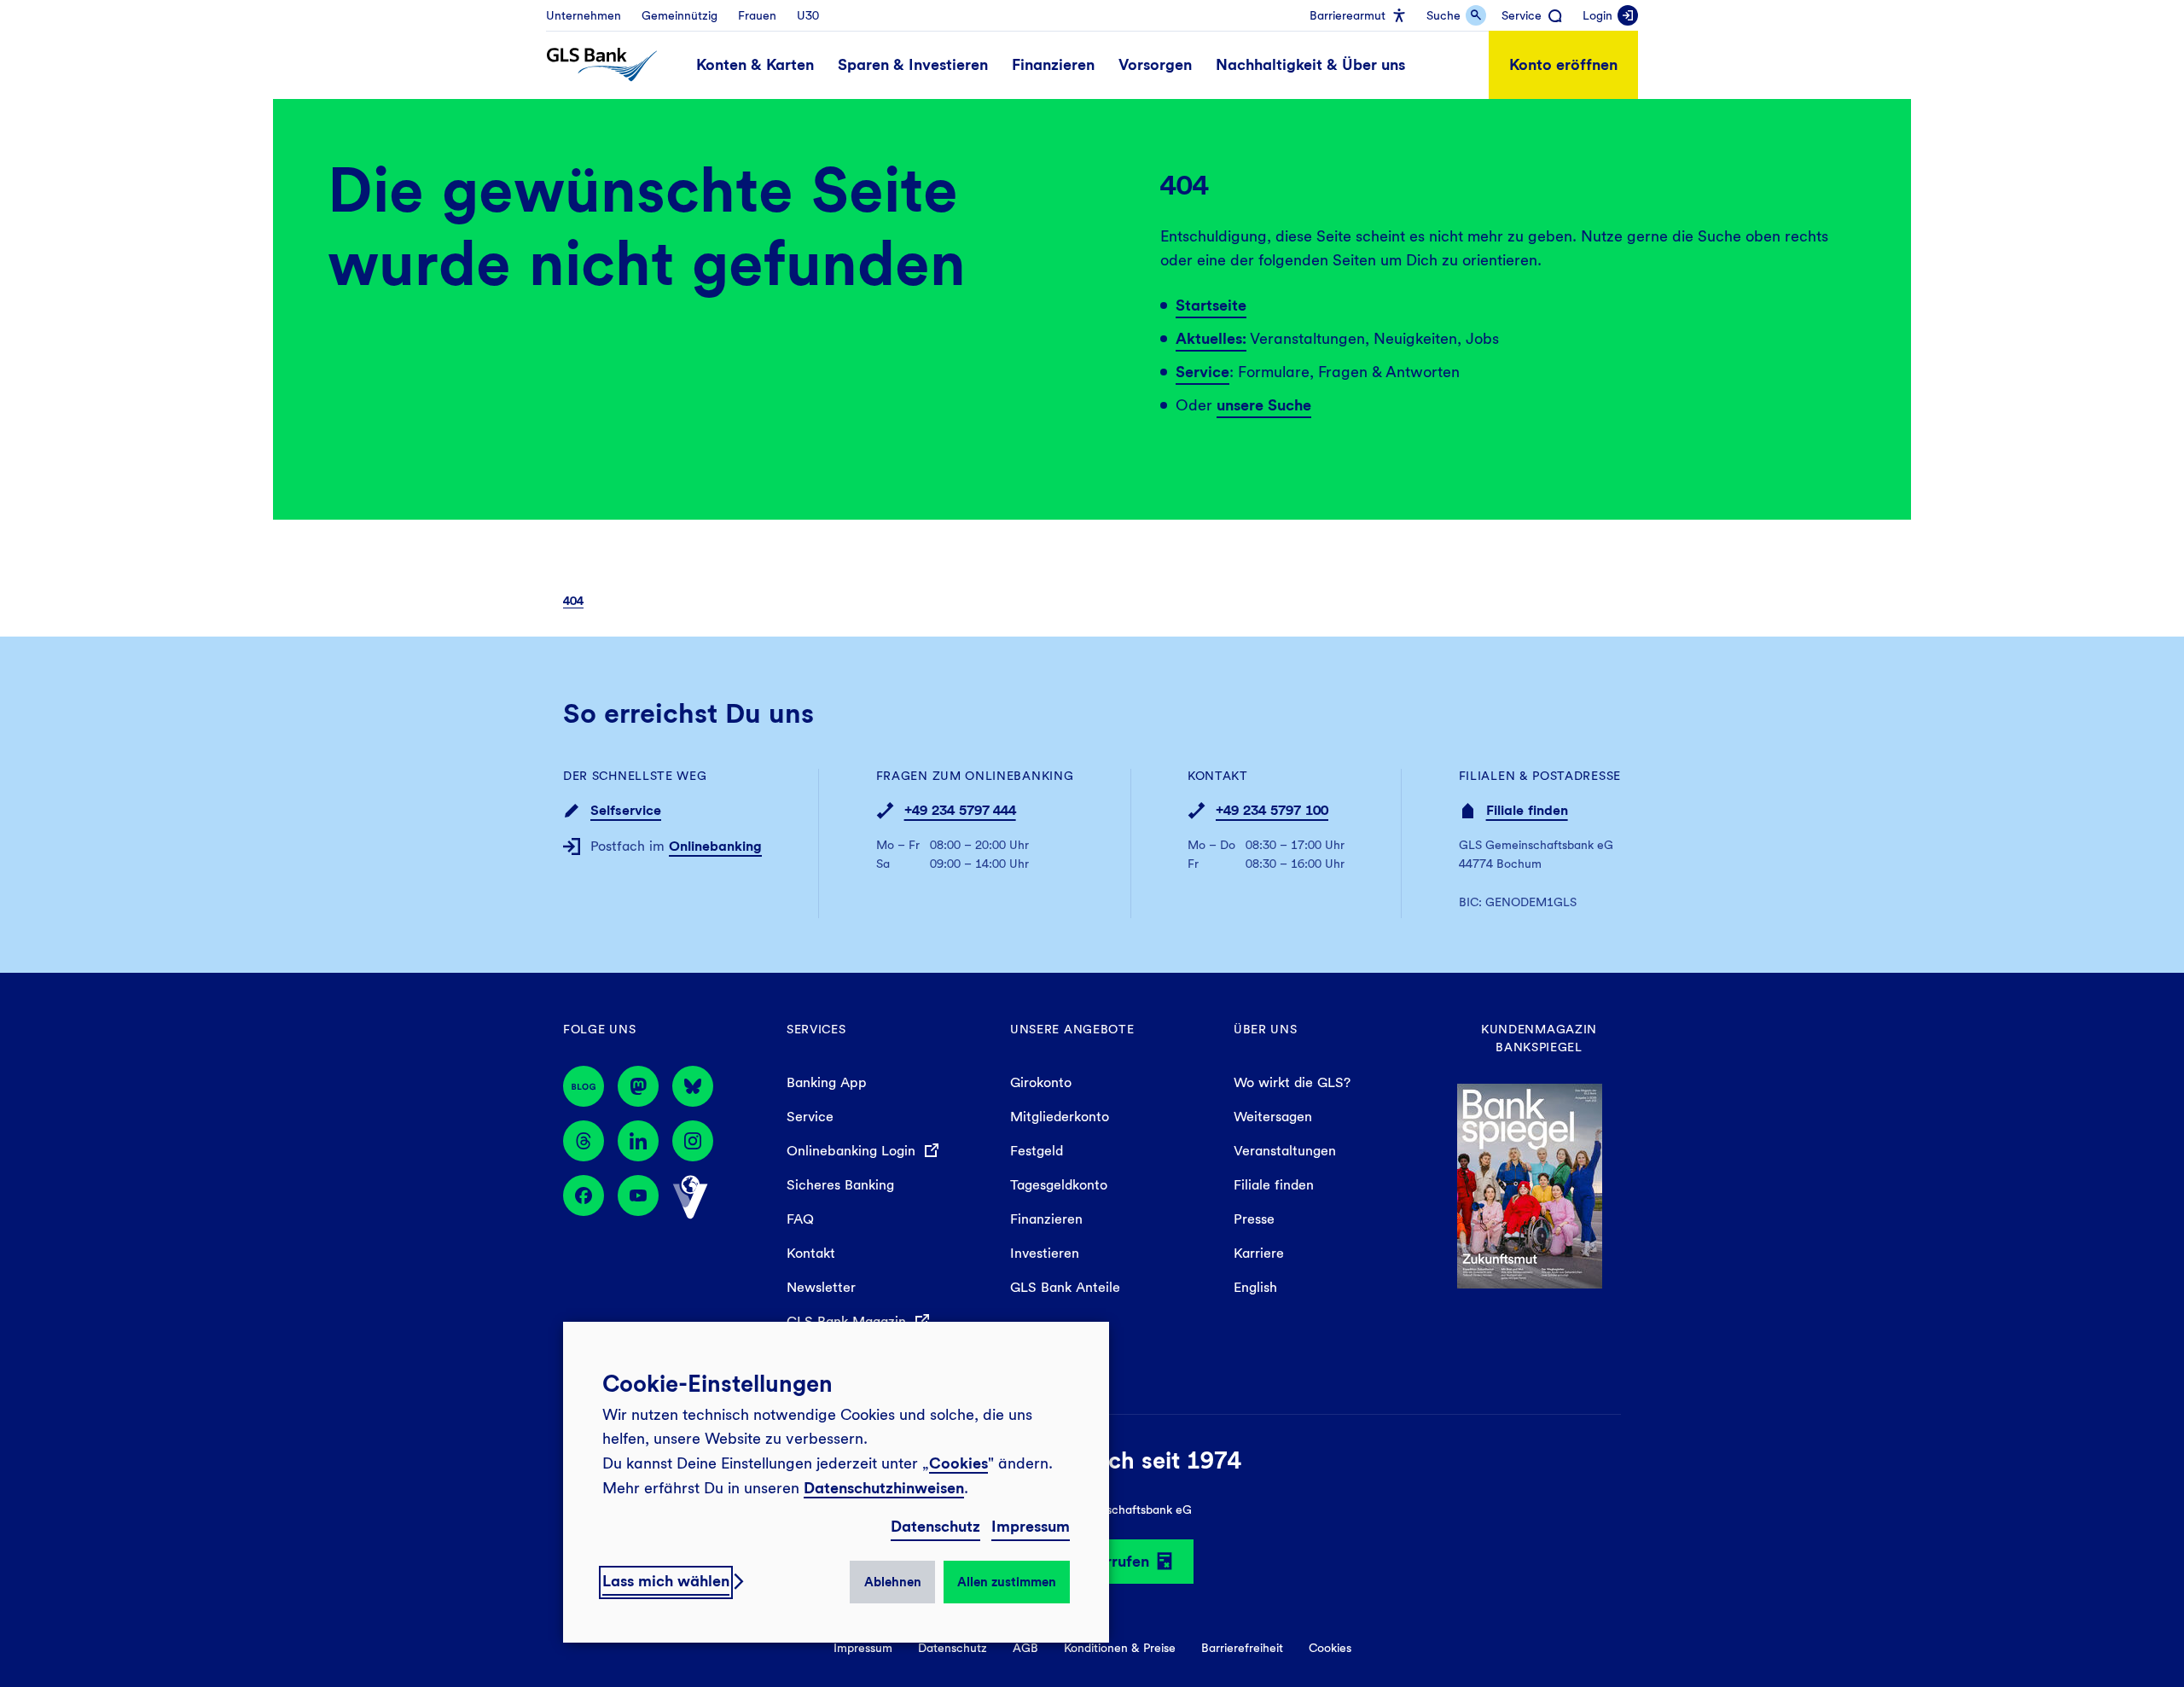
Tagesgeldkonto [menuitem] (1059, 1185)
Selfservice (626, 810)
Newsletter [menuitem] (821, 1287)
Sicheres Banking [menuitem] (840, 1185)
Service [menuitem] (810, 1117)
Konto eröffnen (1563, 64)
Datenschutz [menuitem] (953, 1648)
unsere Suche (1264, 405)
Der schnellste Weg (635, 776)
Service (1202, 372)
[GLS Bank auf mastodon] (638, 1086)
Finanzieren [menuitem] (1046, 1219)
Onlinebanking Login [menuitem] (853, 1151)
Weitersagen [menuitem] (1273, 1117)
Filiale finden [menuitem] (1274, 1185)
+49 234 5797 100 (1272, 810)
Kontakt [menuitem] (811, 1253)
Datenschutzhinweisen (884, 1488)
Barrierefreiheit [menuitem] (1242, 1648)
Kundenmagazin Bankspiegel (1539, 1038)
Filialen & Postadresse (1540, 776)
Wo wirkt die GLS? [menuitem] (1292, 1082)
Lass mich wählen (666, 1581)
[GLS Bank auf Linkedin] (638, 1141)
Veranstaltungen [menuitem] (1285, 1151)
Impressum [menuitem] (863, 1648)
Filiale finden (1527, 810)
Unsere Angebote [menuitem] (1072, 1029)
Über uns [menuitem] (1266, 1029)
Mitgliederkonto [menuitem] (1060, 1117)
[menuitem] (584, 15)
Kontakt (1218, 776)
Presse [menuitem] (1254, 1219)
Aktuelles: (1211, 338)
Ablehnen (893, 1582)
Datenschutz (935, 1526)
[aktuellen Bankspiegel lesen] (1530, 1185)
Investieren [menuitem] (1045, 1253)
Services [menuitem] (816, 1029)
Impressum (1031, 1526)
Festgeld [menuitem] (1037, 1151)
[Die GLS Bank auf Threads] (584, 1141)
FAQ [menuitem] (800, 1219)
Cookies (958, 1463)
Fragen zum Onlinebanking (975, 776)
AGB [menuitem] (1025, 1648)
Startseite (1211, 305)
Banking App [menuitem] (827, 1082)
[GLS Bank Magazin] (584, 1086)
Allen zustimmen (1007, 1582)
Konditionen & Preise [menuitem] (1120, 1648)
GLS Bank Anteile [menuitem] (1065, 1287)
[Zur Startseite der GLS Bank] (602, 65)
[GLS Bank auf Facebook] (584, 1197)
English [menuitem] (1255, 1287)
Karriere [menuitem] (1259, 1253)
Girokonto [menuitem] (1041, 1082)
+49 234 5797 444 (960, 810)
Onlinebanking (715, 846)
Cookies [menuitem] (1330, 1648)
